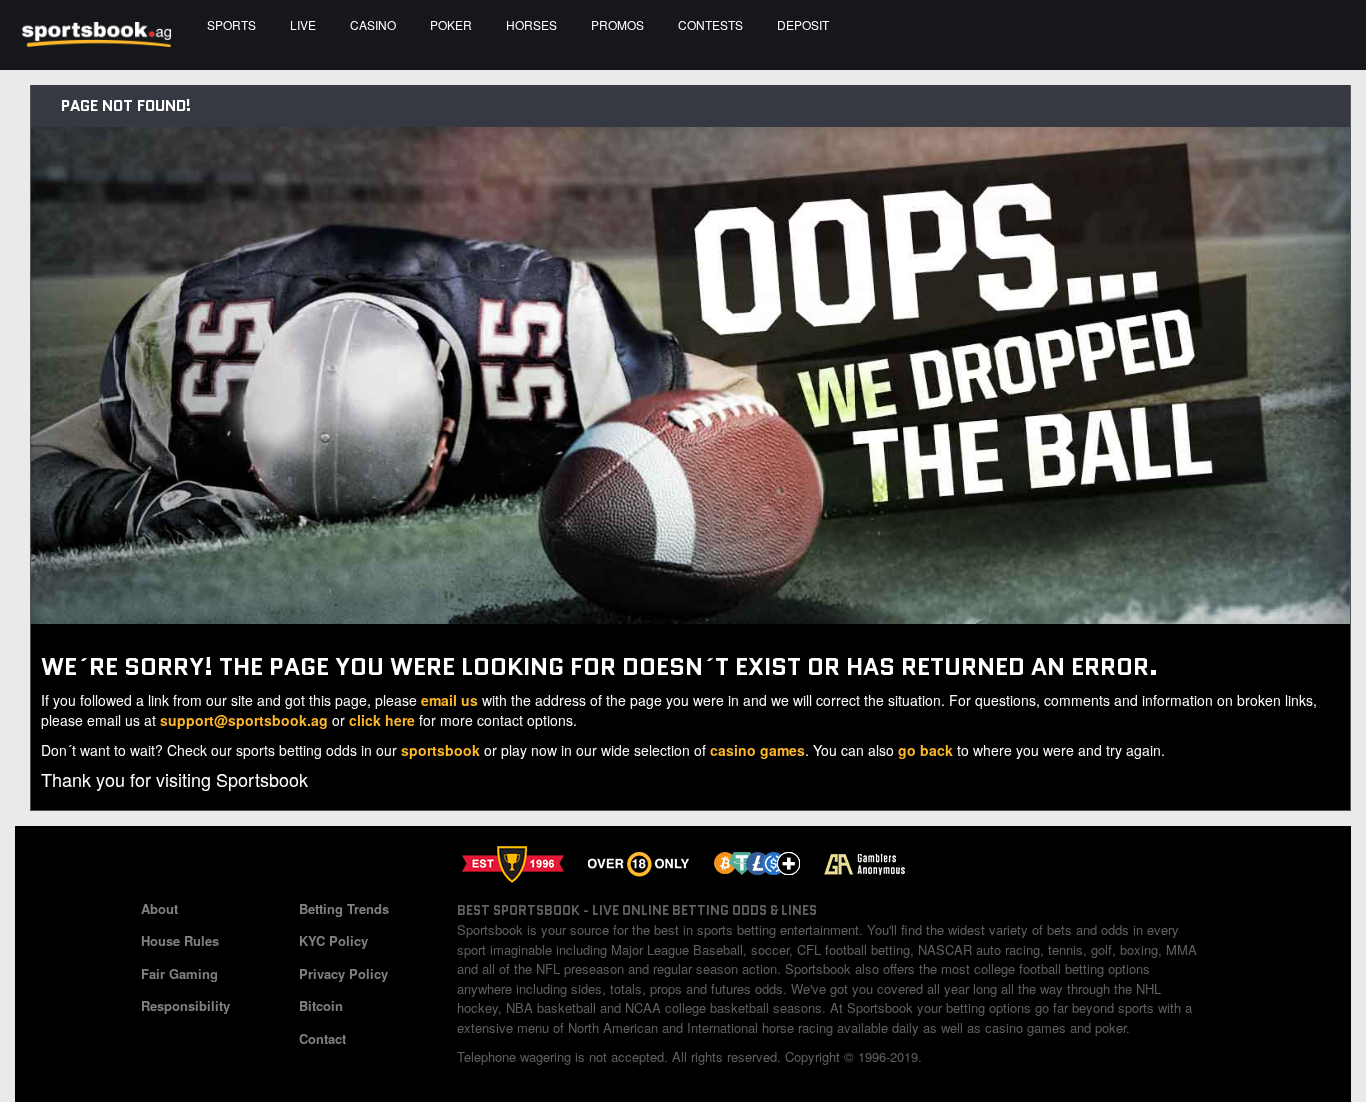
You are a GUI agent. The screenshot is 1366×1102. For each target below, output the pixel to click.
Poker (451, 24)
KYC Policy (333, 940)
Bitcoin (321, 1005)
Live (303, 24)
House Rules (180, 940)
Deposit (803, 24)
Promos (617, 24)
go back (925, 750)
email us (449, 700)
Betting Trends (344, 908)
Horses (531, 24)
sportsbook (440, 750)
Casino (373, 24)
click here (382, 720)
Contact (322, 1038)
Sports (231, 24)
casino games (757, 750)
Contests (710, 24)
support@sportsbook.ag (244, 720)
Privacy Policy (343, 973)
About (159, 908)
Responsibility (185, 1005)
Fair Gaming (179, 973)
